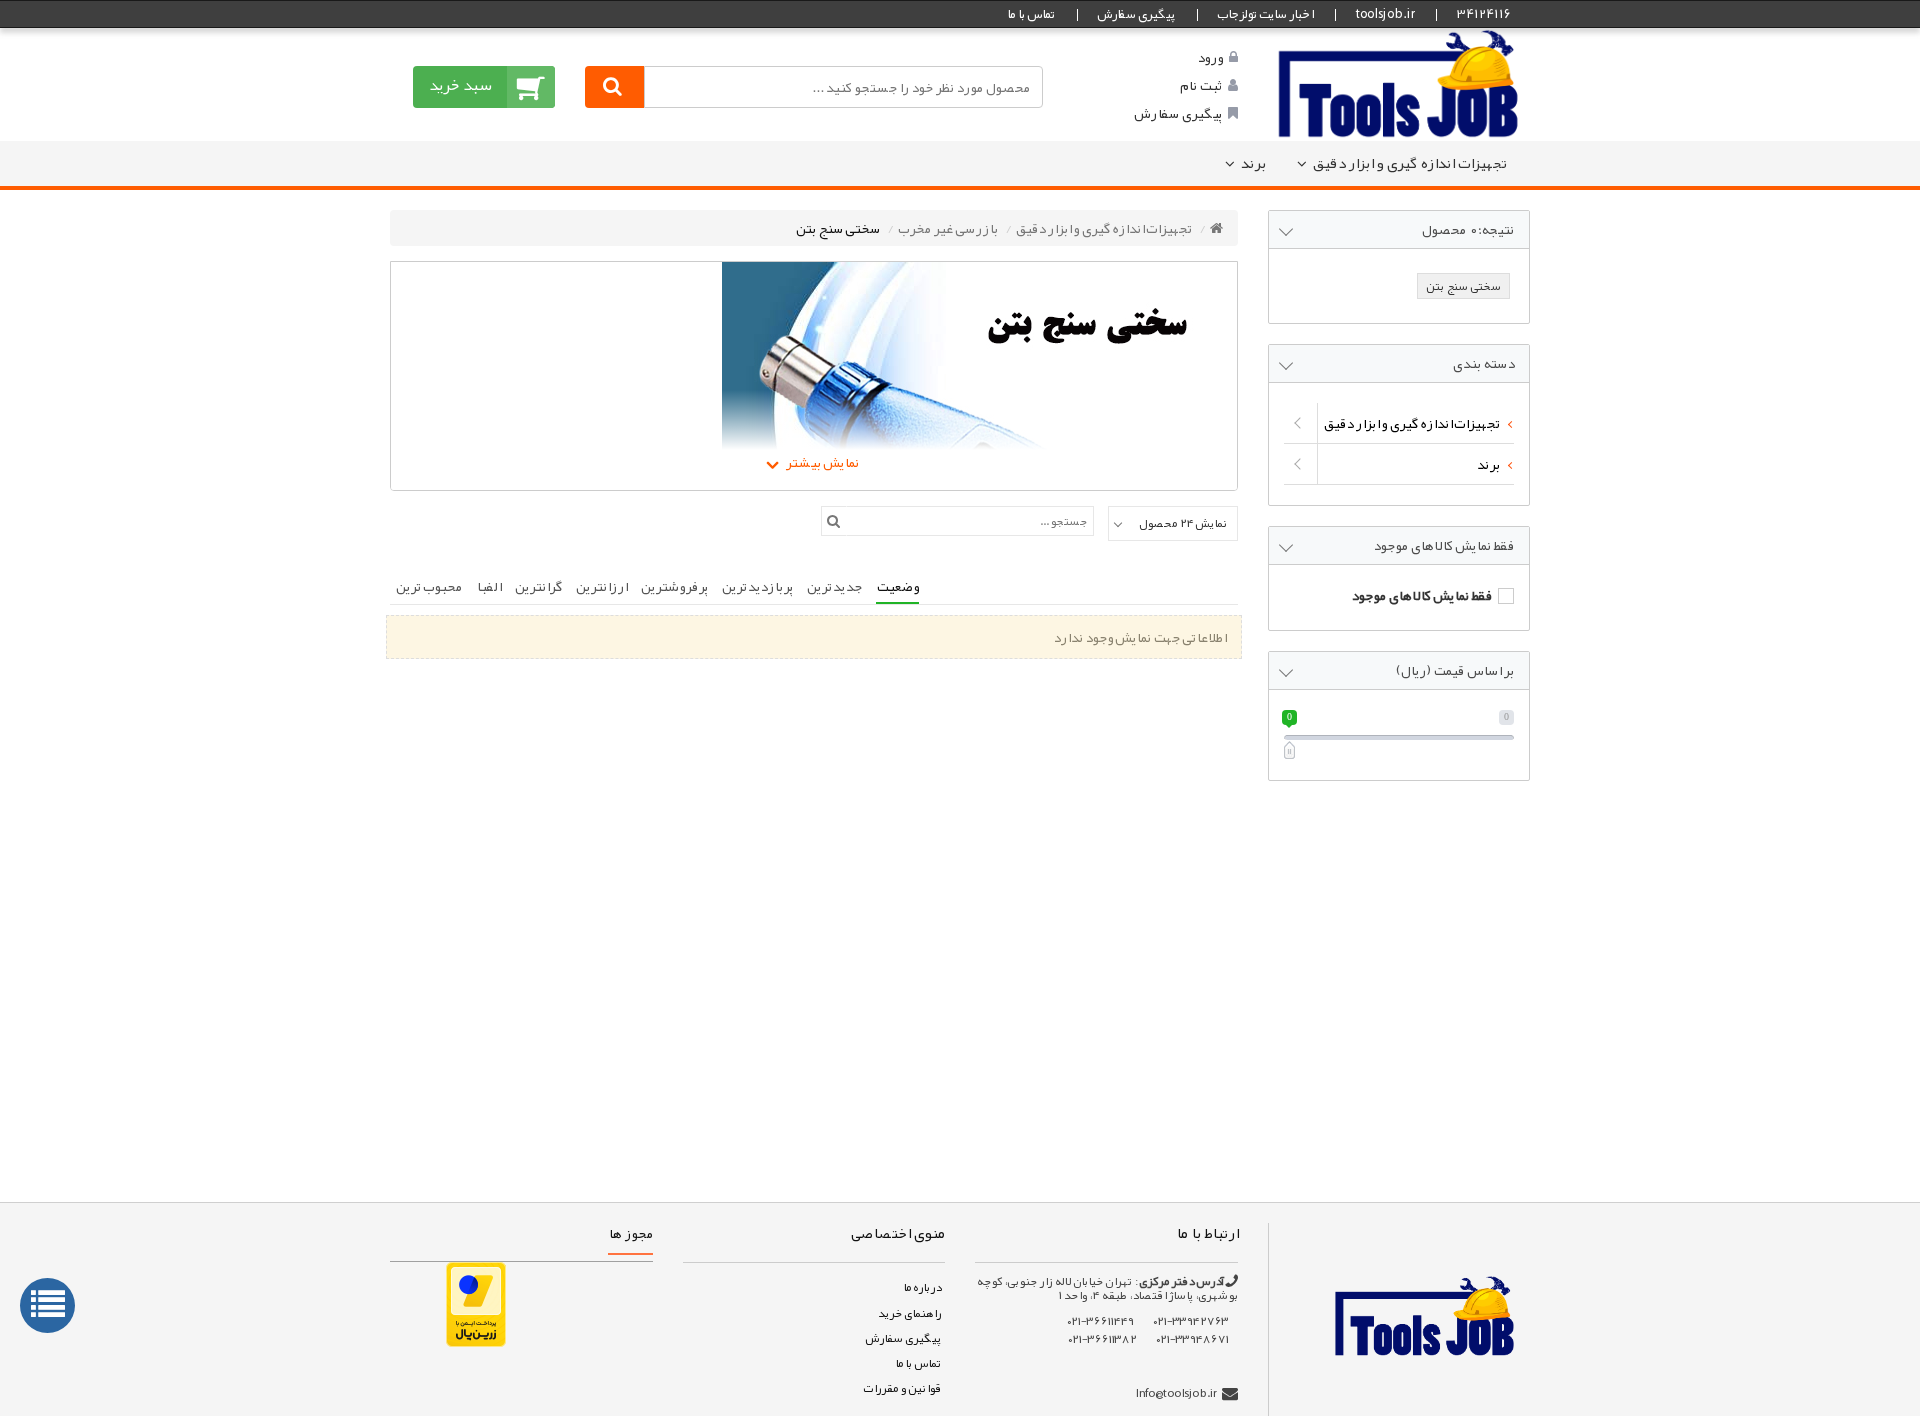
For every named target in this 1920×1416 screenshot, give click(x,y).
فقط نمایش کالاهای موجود (1421, 595)
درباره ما (922, 1287)
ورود (1210, 57)
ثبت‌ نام (1201, 85)
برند (1253, 163)
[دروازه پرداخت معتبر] (476, 1303)
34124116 (1483, 14)
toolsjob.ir (1384, 14)
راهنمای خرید (909, 1313)
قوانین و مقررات (902, 1388)
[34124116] (1399, 83)
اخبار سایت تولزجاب (1265, 14)
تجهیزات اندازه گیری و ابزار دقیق (1409, 163)
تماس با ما (1031, 14)
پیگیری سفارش (1136, 14)
